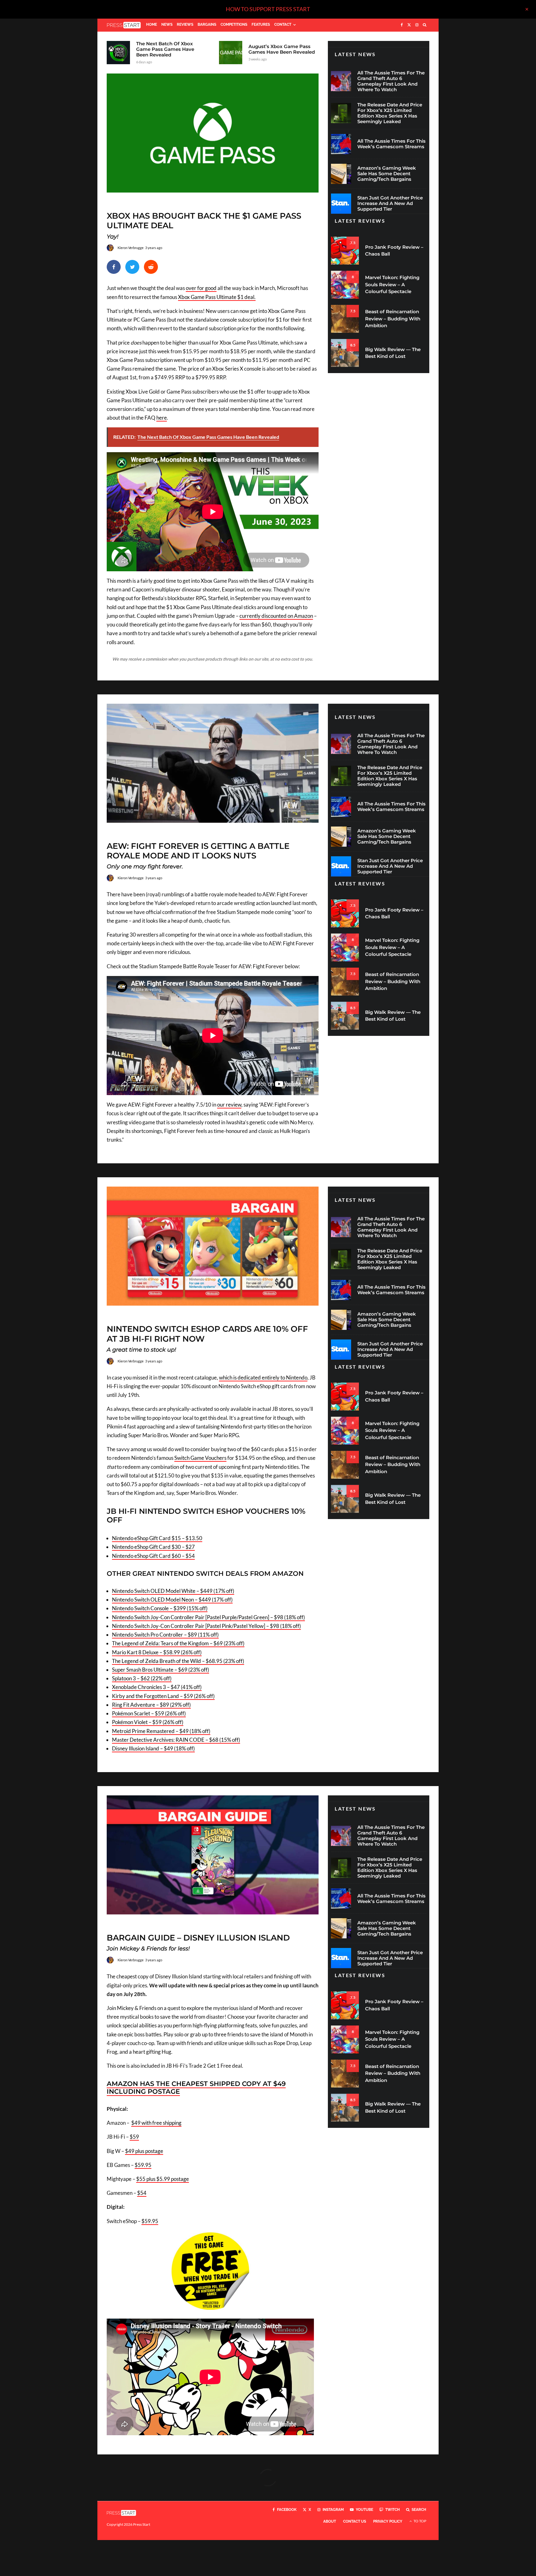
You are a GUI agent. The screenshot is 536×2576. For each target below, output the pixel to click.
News (167, 25)
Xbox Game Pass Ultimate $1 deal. (217, 297)
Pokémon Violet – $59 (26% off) (148, 1722)
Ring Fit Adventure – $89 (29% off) (151, 1705)
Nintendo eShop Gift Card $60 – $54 (153, 1556)
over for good (201, 288)
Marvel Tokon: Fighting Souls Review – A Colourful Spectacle (392, 284)
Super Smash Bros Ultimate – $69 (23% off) (161, 1670)
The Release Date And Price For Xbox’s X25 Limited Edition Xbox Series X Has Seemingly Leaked (390, 113)
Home (152, 25)
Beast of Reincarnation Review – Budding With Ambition (393, 319)
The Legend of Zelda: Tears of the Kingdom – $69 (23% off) (178, 1643)
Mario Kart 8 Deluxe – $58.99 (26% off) (157, 1652)
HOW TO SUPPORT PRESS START (268, 9)
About (330, 2521)
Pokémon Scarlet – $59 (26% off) (149, 1713)
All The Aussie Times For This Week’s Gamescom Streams (391, 144)
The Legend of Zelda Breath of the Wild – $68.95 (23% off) (178, 1661)
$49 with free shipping (156, 2123)
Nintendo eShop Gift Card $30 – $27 (153, 1547)
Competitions (234, 25)
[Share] (114, 267)
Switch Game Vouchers (200, 1458)
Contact (283, 25)
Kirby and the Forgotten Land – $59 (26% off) (163, 1696)
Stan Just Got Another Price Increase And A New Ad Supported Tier (390, 203)
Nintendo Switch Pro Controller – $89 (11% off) (165, 1635)
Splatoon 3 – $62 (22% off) (142, 1678)
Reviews (185, 25)
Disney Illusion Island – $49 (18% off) (153, 1748)
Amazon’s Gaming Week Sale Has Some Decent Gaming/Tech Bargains (387, 174)
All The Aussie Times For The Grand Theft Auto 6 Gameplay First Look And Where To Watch (391, 81)
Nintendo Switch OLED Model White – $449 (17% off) (173, 1591)
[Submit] (151, 267)
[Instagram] (417, 25)
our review (229, 1105)
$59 (134, 2137)
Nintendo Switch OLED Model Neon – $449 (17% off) (172, 1600)
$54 (142, 2193)
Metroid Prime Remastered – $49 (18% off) (161, 1731)
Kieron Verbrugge (131, 248)
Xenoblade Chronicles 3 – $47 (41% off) (157, 1687)
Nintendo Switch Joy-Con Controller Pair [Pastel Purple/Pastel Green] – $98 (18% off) (208, 1617)
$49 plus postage (144, 2151)
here (162, 418)
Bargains (207, 25)
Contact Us (355, 2521)
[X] (409, 25)
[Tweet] (132, 267)
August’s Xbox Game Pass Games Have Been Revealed (282, 49)
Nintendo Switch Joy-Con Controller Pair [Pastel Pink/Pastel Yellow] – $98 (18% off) (206, 1626)
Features (261, 25)
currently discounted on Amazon (276, 616)
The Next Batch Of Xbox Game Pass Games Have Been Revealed (165, 49)
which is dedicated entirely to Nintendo (263, 1377)
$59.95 (143, 2165)
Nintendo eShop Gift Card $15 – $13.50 (157, 1538)
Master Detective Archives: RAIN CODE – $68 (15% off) (176, 1740)
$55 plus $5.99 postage (163, 2179)
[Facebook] (402, 25)
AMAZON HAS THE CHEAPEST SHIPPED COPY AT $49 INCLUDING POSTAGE (196, 2088)
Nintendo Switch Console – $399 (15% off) (160, 1608)
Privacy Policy (388, 2521)
